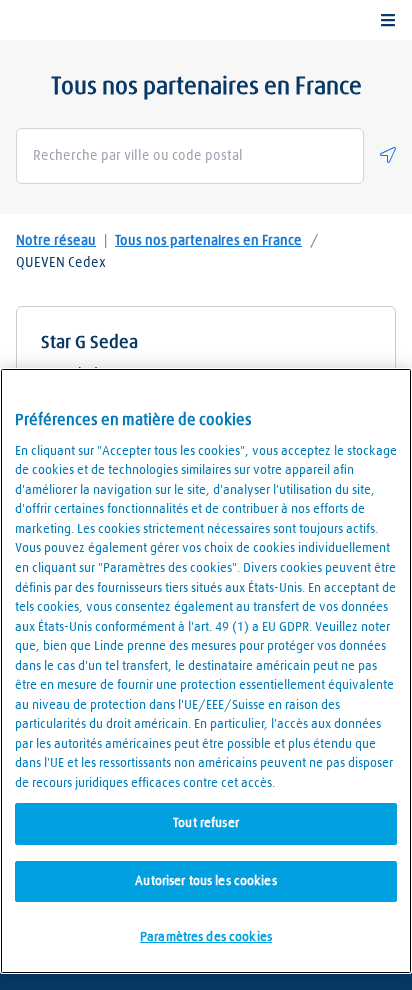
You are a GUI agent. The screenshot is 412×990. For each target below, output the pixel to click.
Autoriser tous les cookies (205, 881)
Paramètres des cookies (206, 937)
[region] (206, 671)
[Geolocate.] (388, 155)
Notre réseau (56, 241)
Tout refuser (206, 823)
